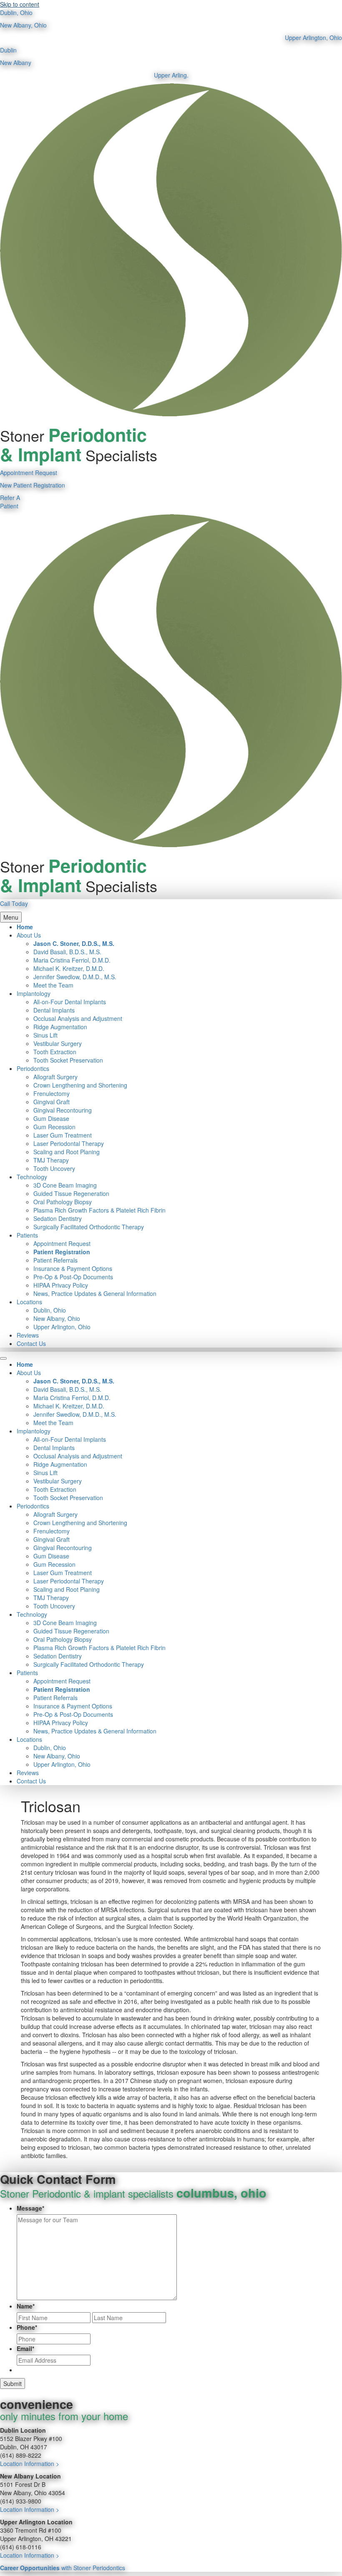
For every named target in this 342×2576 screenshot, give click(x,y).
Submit (13, 2383)
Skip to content (20, 4)
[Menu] (3, 1358)
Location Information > (30, 2463)
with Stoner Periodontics (63, 2568)
